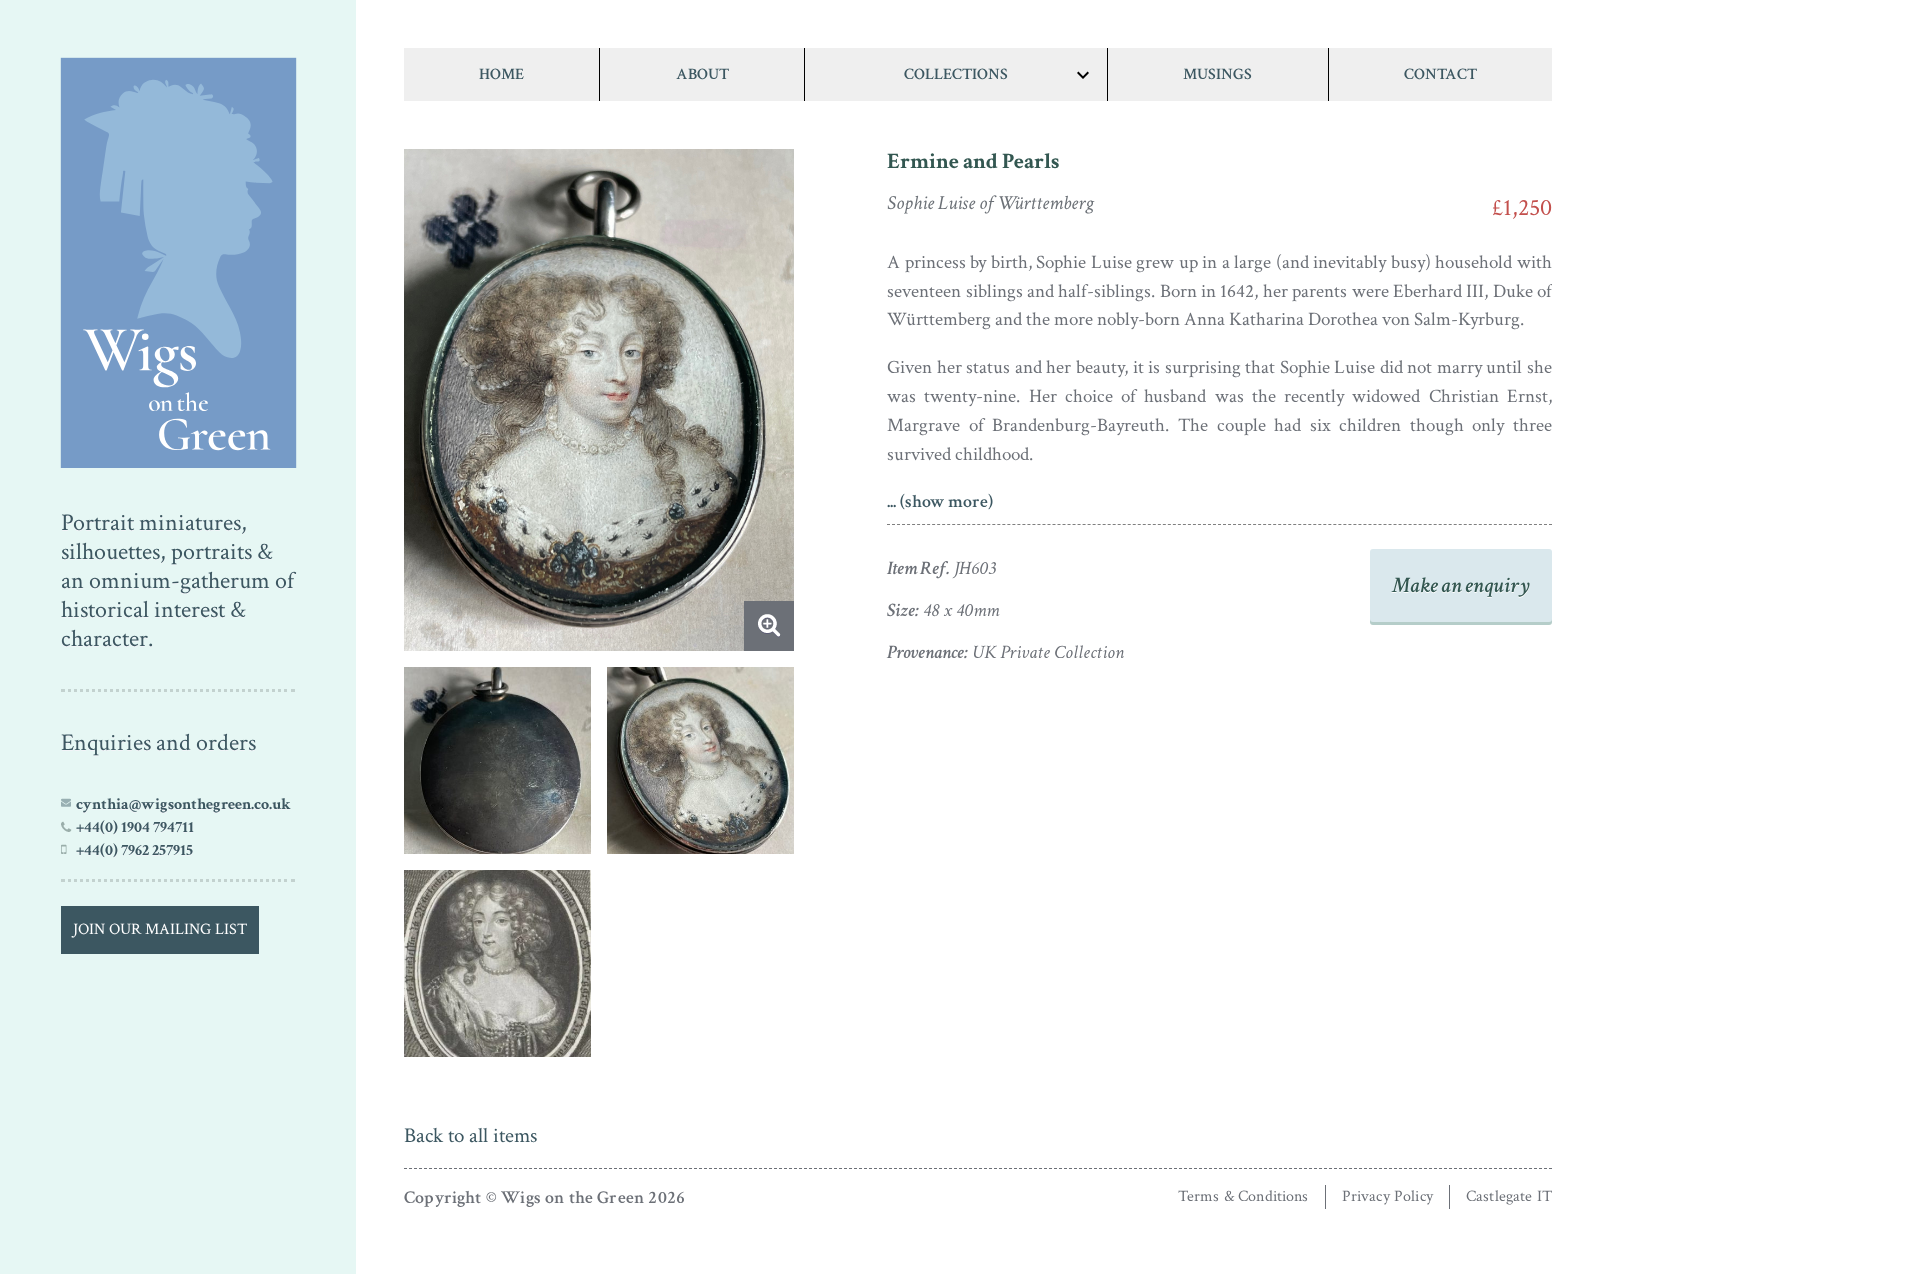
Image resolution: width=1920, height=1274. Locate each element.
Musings (1217, 74)
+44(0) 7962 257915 (134, 850)
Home (501, 74)
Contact (1440, 74)
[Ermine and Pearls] (178, 258)
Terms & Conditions (1243, 1196)
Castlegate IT (1509, 1196)
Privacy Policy (1387, 1196)
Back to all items (470, 1135)
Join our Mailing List (160, 929)
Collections (956, 74)
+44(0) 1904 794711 (135, 827)
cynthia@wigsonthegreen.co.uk (183, 804)
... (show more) (940, 501)
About (702, 74)
